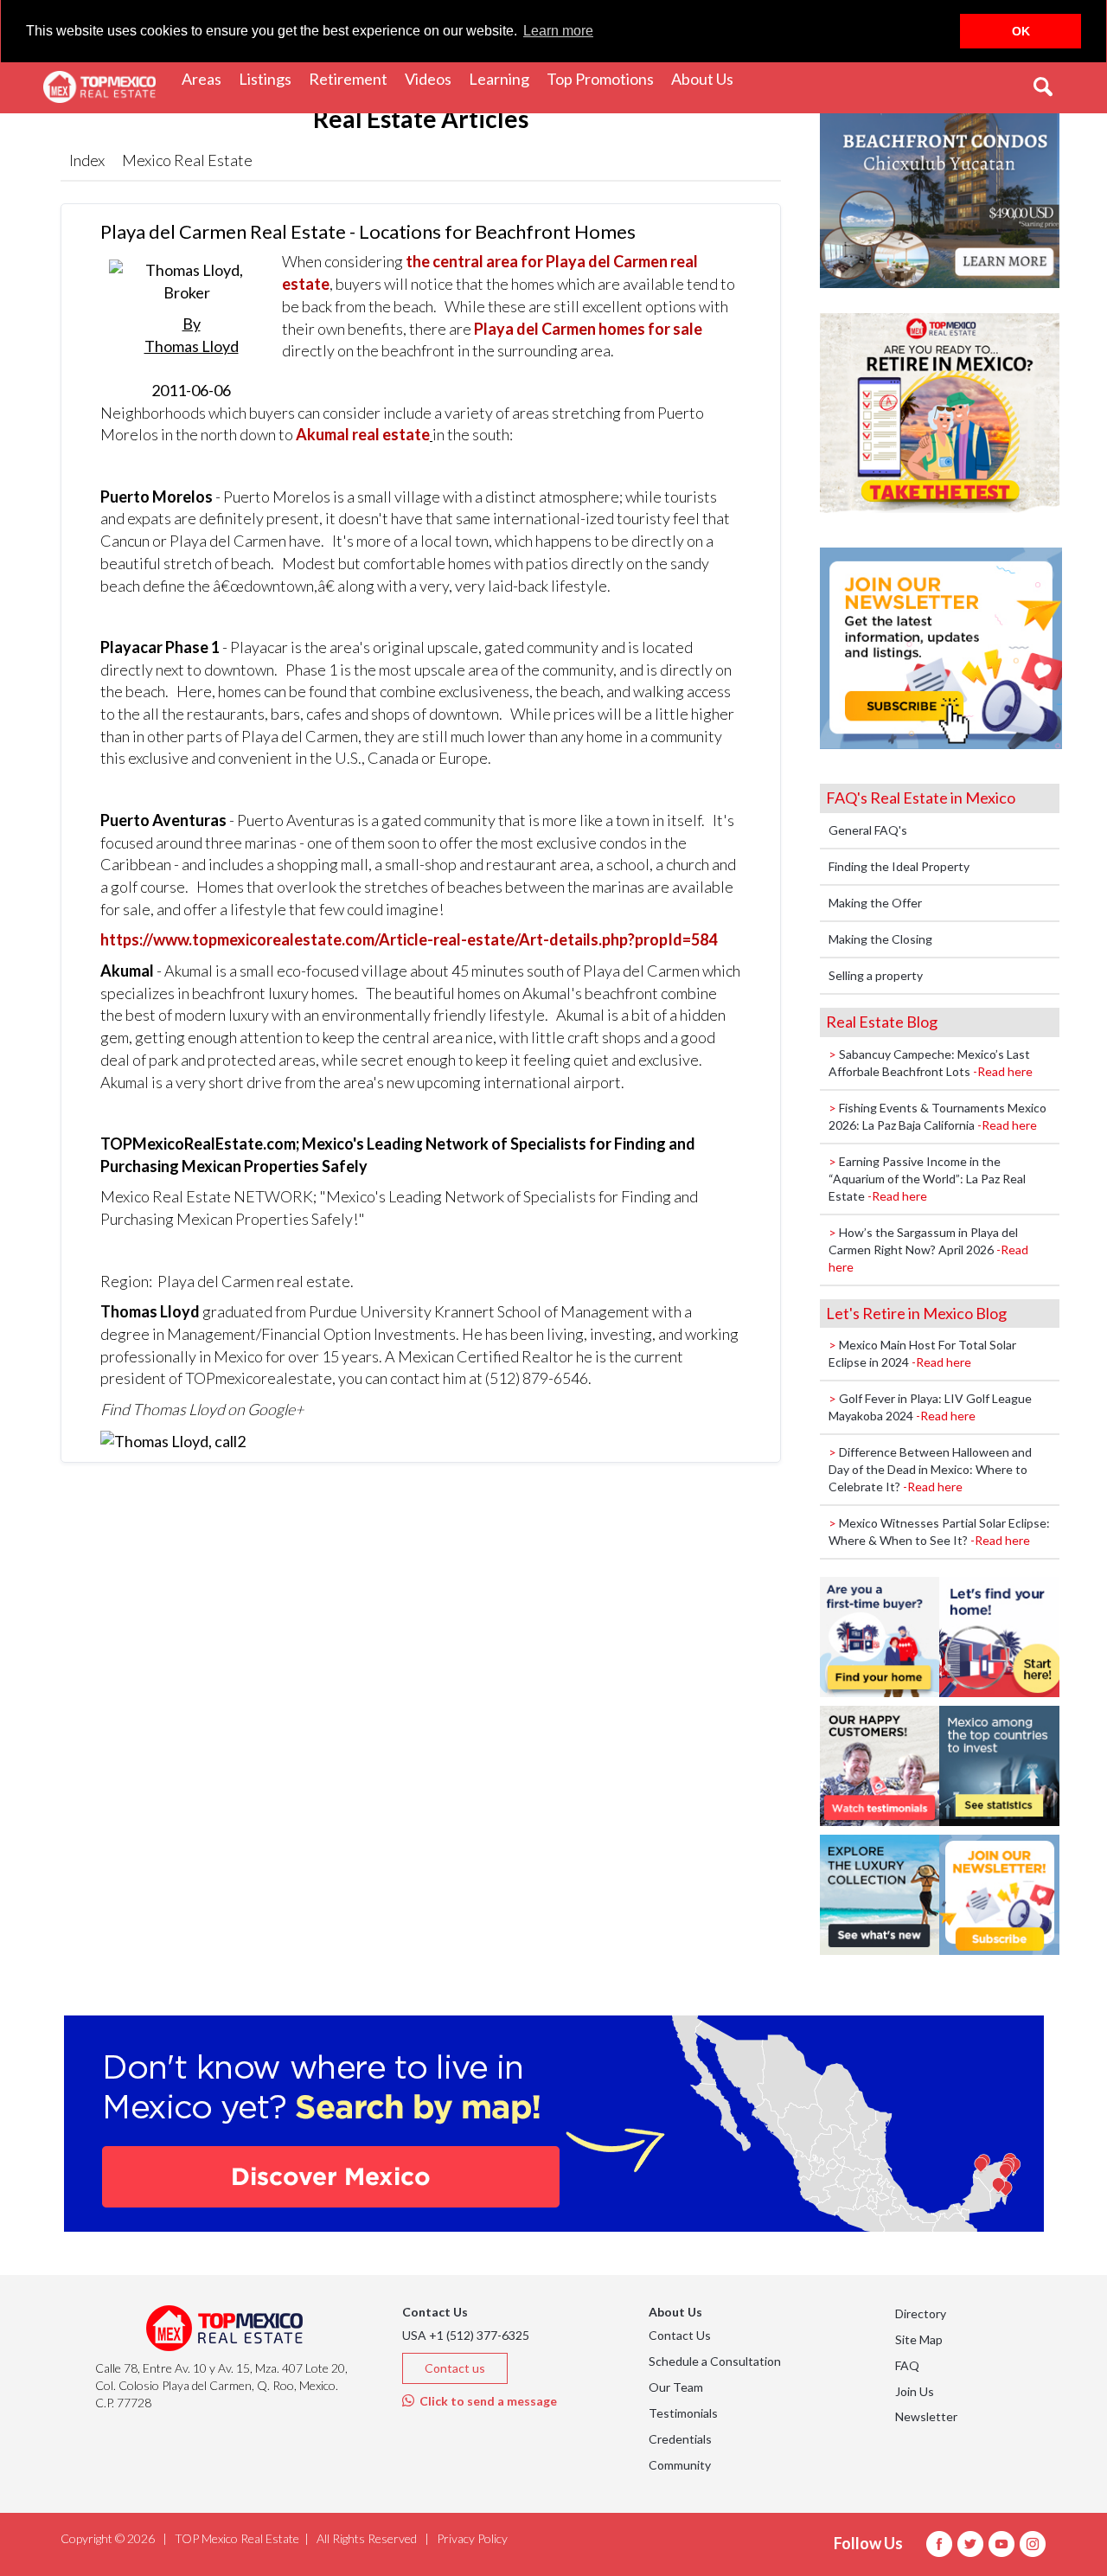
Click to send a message (486, 2401)
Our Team (676, 2387)
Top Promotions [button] (605, 78)
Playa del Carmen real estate (254, 1281)
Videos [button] (432, 78)
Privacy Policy (472, 2538)
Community (680, 2465)
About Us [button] (707, 78)
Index (87, 160)
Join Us (915, 2391)
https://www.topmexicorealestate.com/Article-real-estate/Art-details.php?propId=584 (409, 939)
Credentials (680, 2439)
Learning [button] (503, 78)
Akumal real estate (363, 434)
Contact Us (680, 2335)
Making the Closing (880, 939)
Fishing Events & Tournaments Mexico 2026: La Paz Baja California (937, 1116)
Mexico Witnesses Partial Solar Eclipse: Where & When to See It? (939, 1532)
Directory (921, 2313)
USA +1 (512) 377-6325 (466, 2335)
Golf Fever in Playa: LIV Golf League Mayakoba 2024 (930, 1407)
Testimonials (683, 2413)
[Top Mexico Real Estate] (99, 87)
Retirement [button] (352, 78)
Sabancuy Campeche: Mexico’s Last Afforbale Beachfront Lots (931, 1063)
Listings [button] (269, 78)
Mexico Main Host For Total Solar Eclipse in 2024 (922, 1353)
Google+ (275, 1409)
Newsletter (926, 2416)
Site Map (919, 2339)
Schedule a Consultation (715, 2361)
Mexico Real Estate (187, 160)
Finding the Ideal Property (899, 866)
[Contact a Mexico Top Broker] (173, 1440)
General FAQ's (868, 830)
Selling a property (876, 975)
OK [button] (1021, 31)
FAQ (907, 2365)
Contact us (455, 2368)
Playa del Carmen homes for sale (588, 329)
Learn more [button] (558, 31)
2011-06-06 (192, 357)
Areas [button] (206, 78)
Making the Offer (875, 903)
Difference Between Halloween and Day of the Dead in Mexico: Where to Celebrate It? (930, 1469)
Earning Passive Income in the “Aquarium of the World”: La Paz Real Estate (927, 1179)
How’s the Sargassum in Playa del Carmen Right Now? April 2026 (928, 1250)
